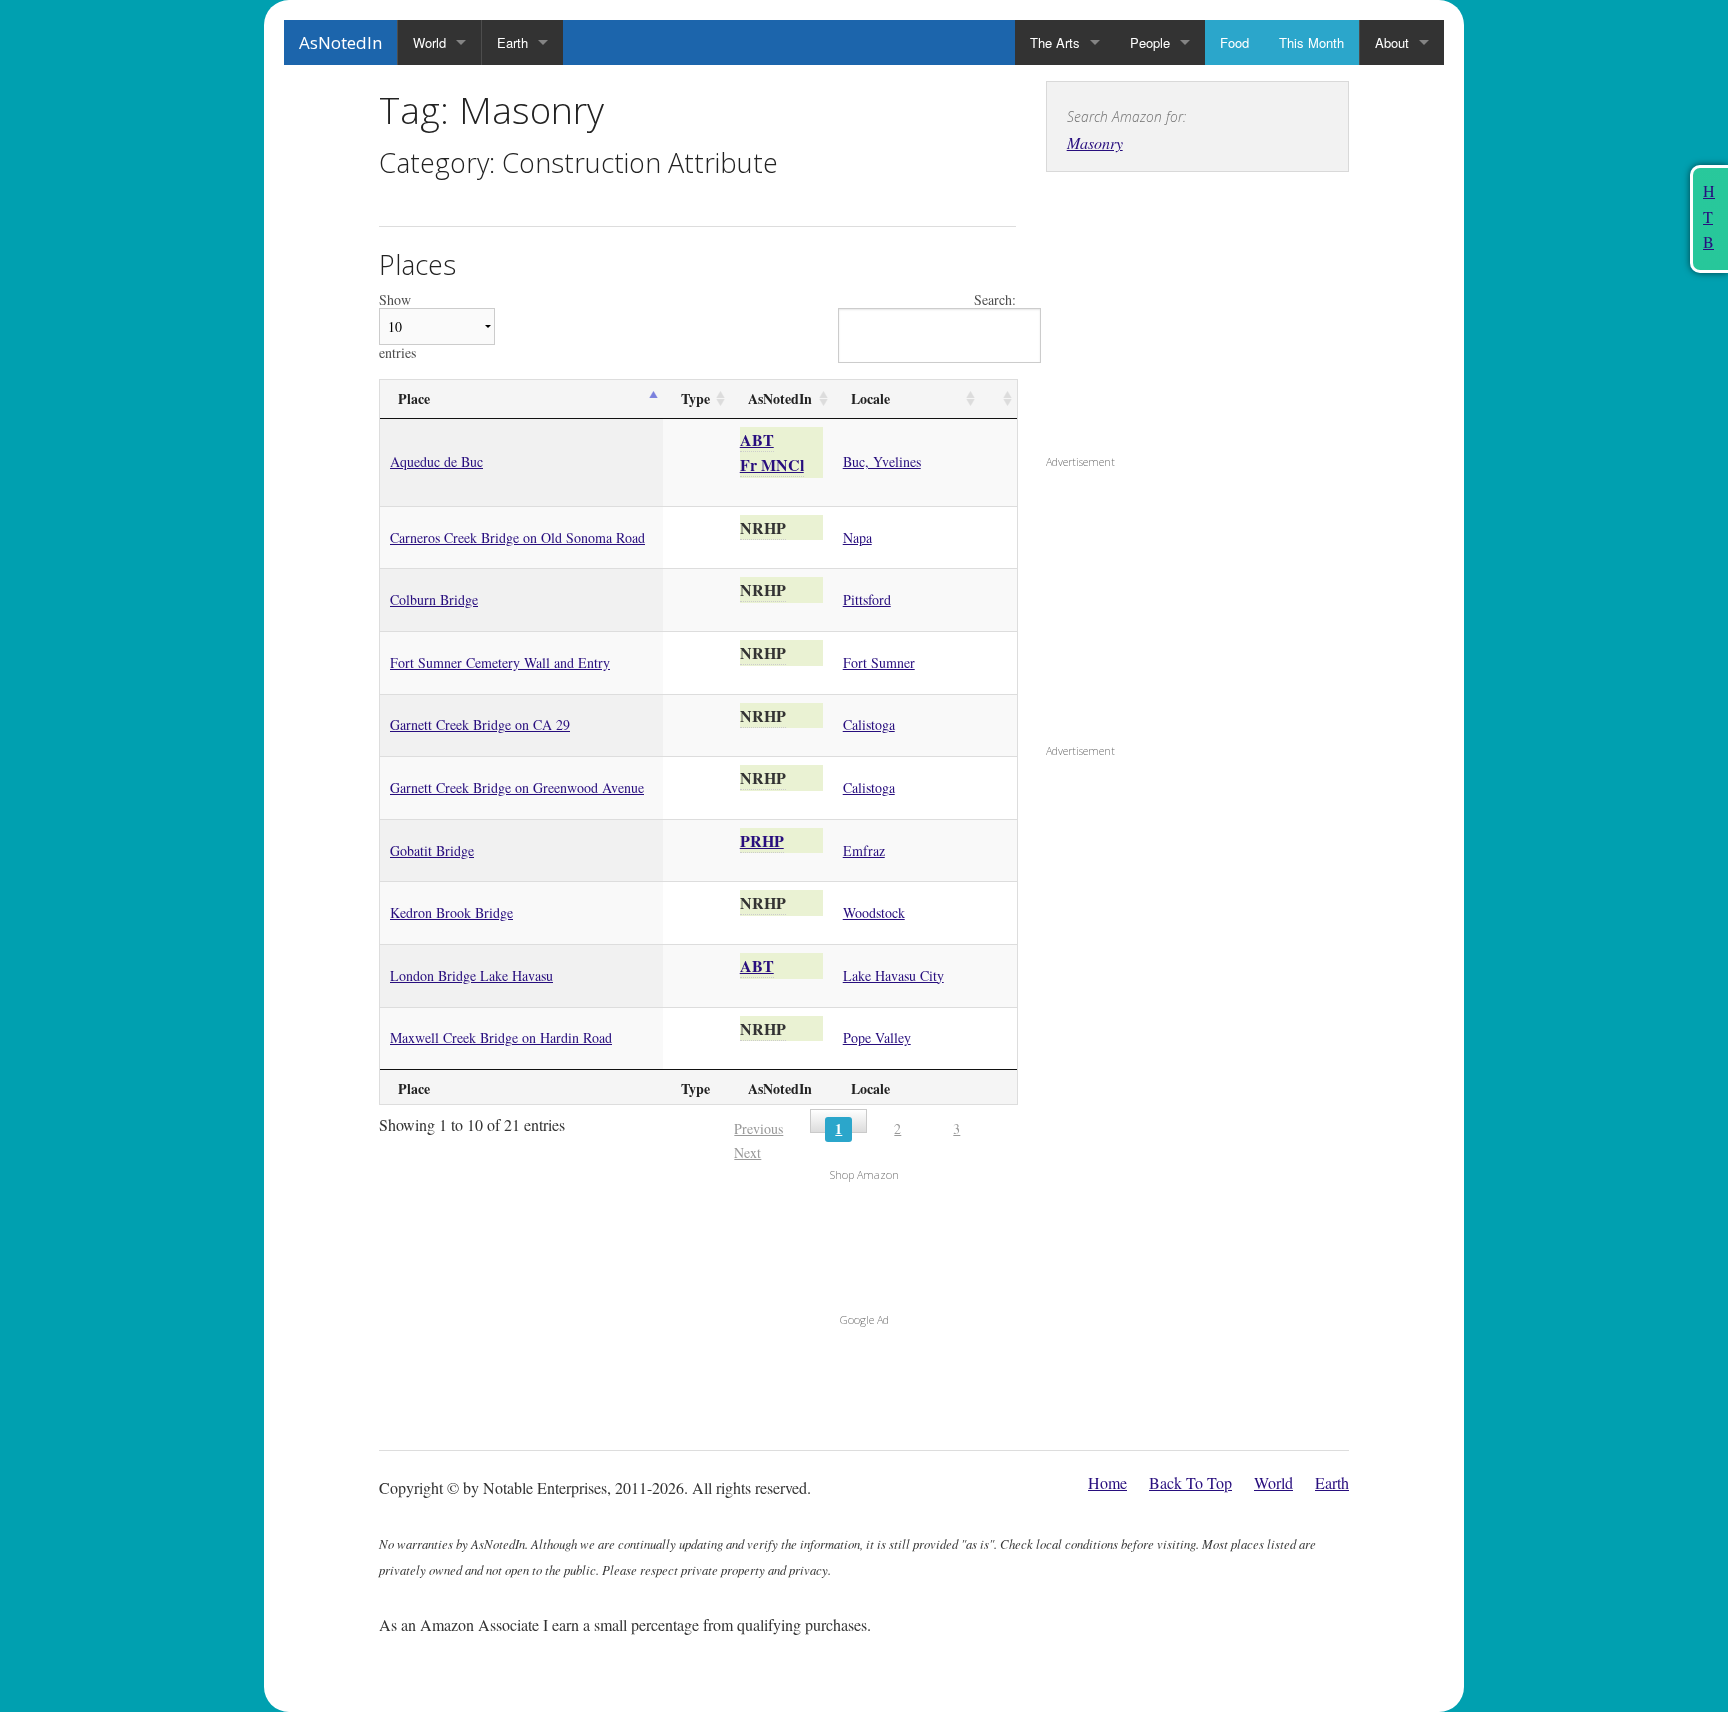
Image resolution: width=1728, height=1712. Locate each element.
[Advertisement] (1171, 317)
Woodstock (874, 912)
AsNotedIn (340, 42)
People (1150, 42)
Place (414, 398)
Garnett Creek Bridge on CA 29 (480, 724)
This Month (1311, 42)
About (1392, 42)
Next (747, 1152)
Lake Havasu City (893, 975)
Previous (758, 1128)
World (429, 42)
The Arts (1055, 42)
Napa (857, 537)
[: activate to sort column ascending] (998, 399)
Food (1234, 42)
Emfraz (864, 850)
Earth (512, 42)
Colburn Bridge (434, 599)
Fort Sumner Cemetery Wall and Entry (500, 662)
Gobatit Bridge (432, 850)
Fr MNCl (772, 464)
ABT (757, 439)
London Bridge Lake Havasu (471, 975)
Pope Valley (877, 1037)
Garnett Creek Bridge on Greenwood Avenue (517, 787)
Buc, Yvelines (882, 461)
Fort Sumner (879, 662)
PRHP (762, 840)
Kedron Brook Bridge (451, 912)
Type (695, 398)
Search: (995, 300)
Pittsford (867, 599)
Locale (870, 398)
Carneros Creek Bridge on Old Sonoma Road (517, 537)
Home (1107, 1482)
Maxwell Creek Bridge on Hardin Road (501, 1037)
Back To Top (1190, 1482)
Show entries (397, 326)
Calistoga (869, 724)
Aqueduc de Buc (436, 461)
